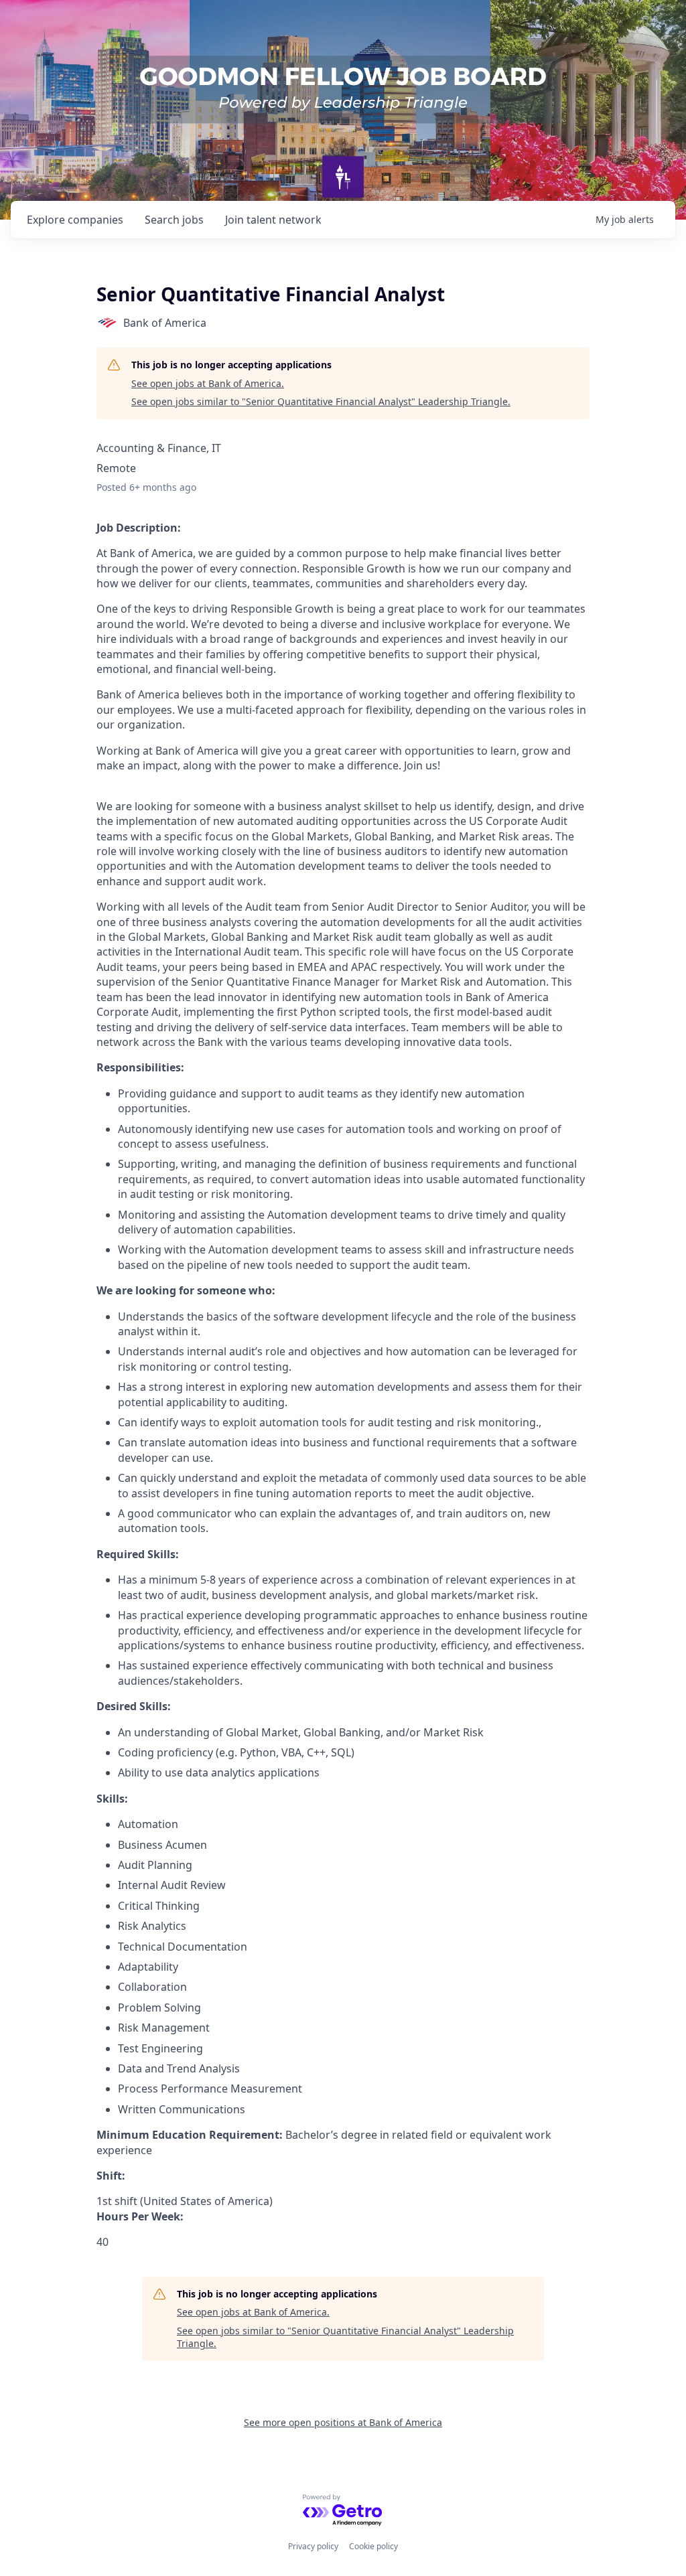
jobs (174, 220)
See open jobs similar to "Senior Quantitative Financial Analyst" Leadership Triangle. (321, 401)
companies (75, 220)
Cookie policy (373, 2546)
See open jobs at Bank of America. (208, 383)
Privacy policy (313, 2546)
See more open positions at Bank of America (343, 2422)
